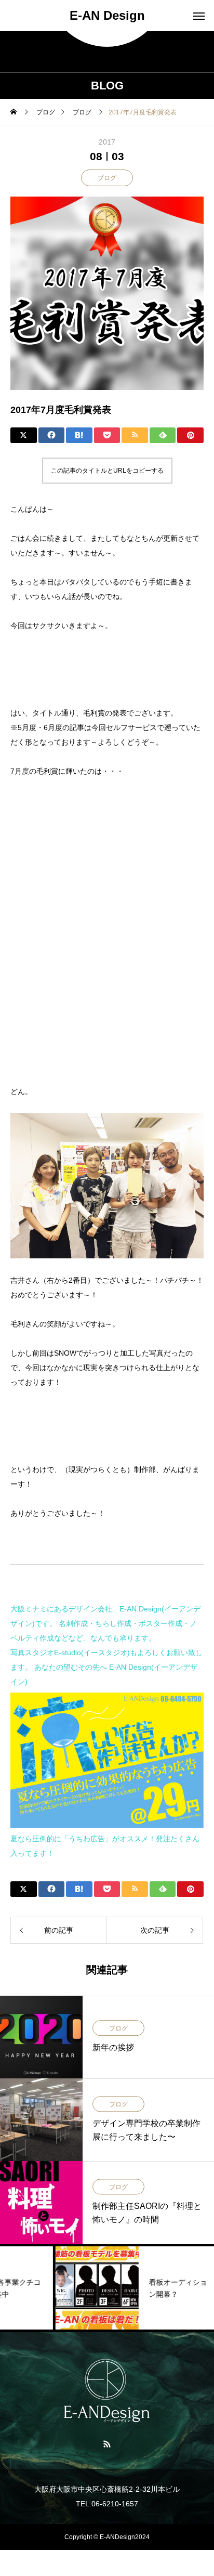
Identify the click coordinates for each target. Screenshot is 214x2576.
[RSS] (107, 2443)
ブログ (107, 178)
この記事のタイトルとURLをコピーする (107, 471)
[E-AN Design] (107, 2391)
